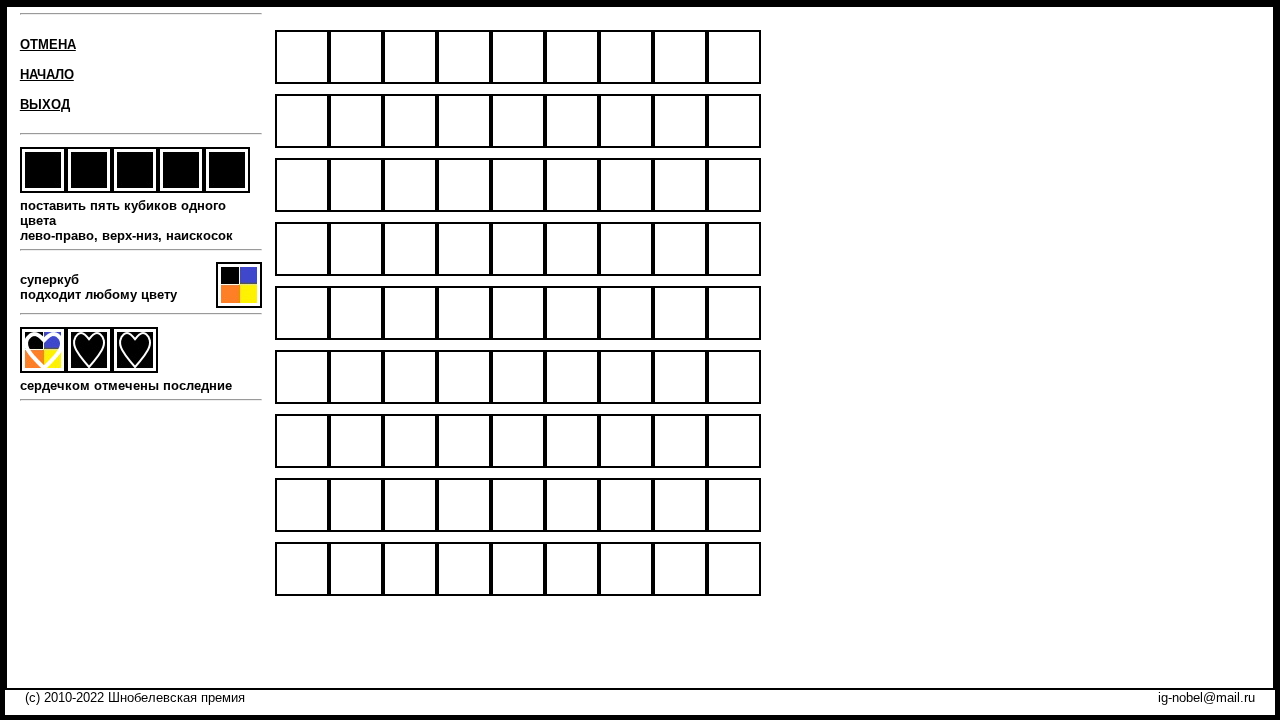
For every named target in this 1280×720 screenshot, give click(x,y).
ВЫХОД (45, 104)
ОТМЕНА (48, 44)
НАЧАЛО (47, 74)
